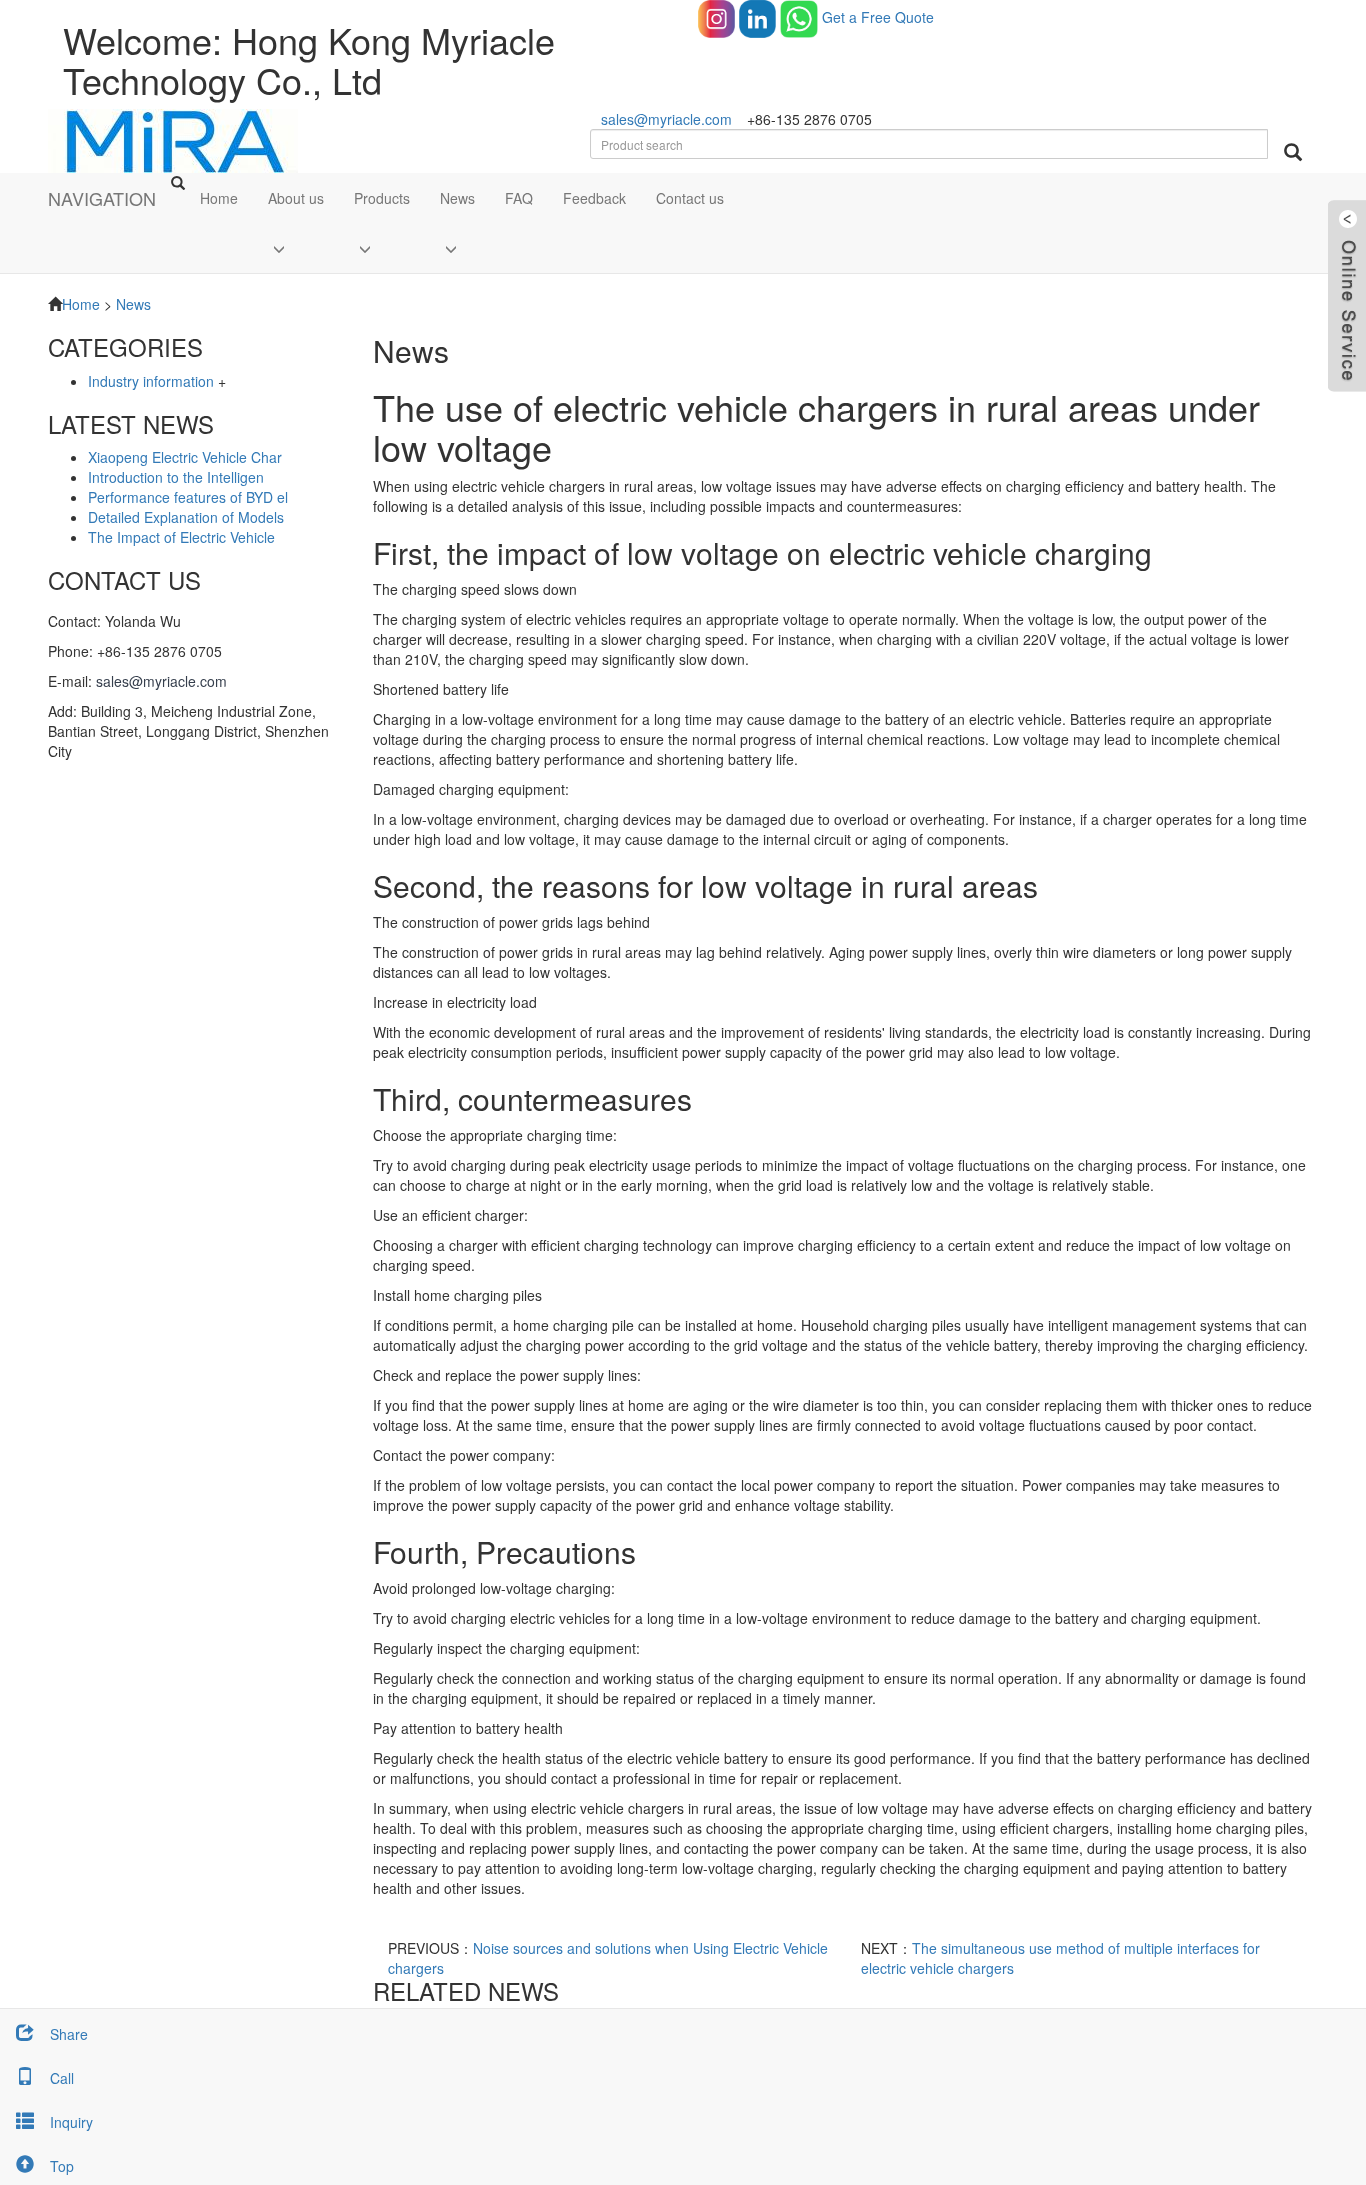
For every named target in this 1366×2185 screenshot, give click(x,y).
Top (62, 2166)
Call (62, 2078)
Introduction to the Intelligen (176, 477)
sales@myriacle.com (666, 119)
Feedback (594, 198)
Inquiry (71, 2122)
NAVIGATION (102, 198)
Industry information (151, 381)
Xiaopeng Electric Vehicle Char (185, 457)
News (457, 198)
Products (382, 198)
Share (69, 2034)
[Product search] (1293, 152)
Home (219, 198)
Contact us (690, 198)
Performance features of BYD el (188, 497)
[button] (296, 248)
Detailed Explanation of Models (186, 517)
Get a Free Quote (878, 17)
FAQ (519, 198)
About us (296, 198)
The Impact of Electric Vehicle (181, 537)
